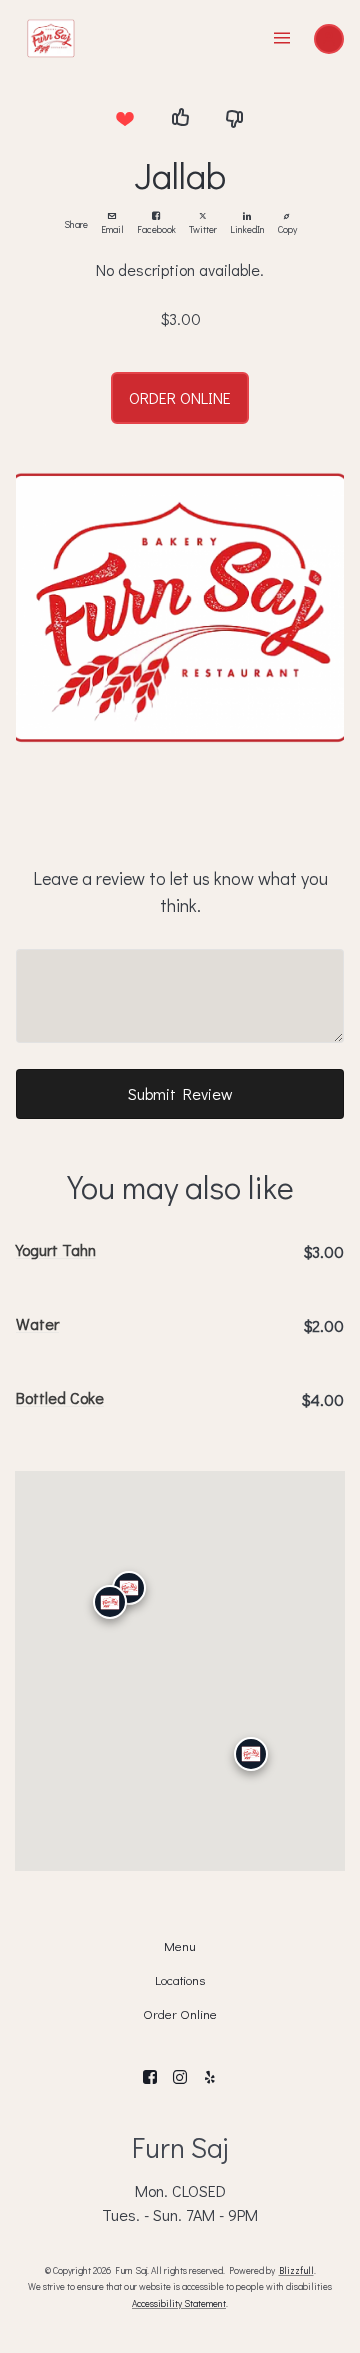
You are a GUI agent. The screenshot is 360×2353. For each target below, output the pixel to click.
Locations (180, 1980)
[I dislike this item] (235, 118)
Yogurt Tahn (56, 1249)
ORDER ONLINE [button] (180, 397)
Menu (180, 1946)
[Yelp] (210, 2077)
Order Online (180, 2014)
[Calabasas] (110, 1602)
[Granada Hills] (129, 1587)
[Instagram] (180, 2077)
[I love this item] (125, 118)
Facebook (156, 229)
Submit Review (180, 1093)
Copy (287, 229)
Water (37, 1323)
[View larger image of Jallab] (180, 608)
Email (112, 229)
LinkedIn (247, 229)
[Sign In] (329, 39)
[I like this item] (180, 118)
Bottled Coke (60, 1397)
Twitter (203, 229)
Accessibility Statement (179, 2303)
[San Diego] (251, 1754)
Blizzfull (296, 2270)
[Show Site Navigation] (282, 39)
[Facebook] (150, 2077)
